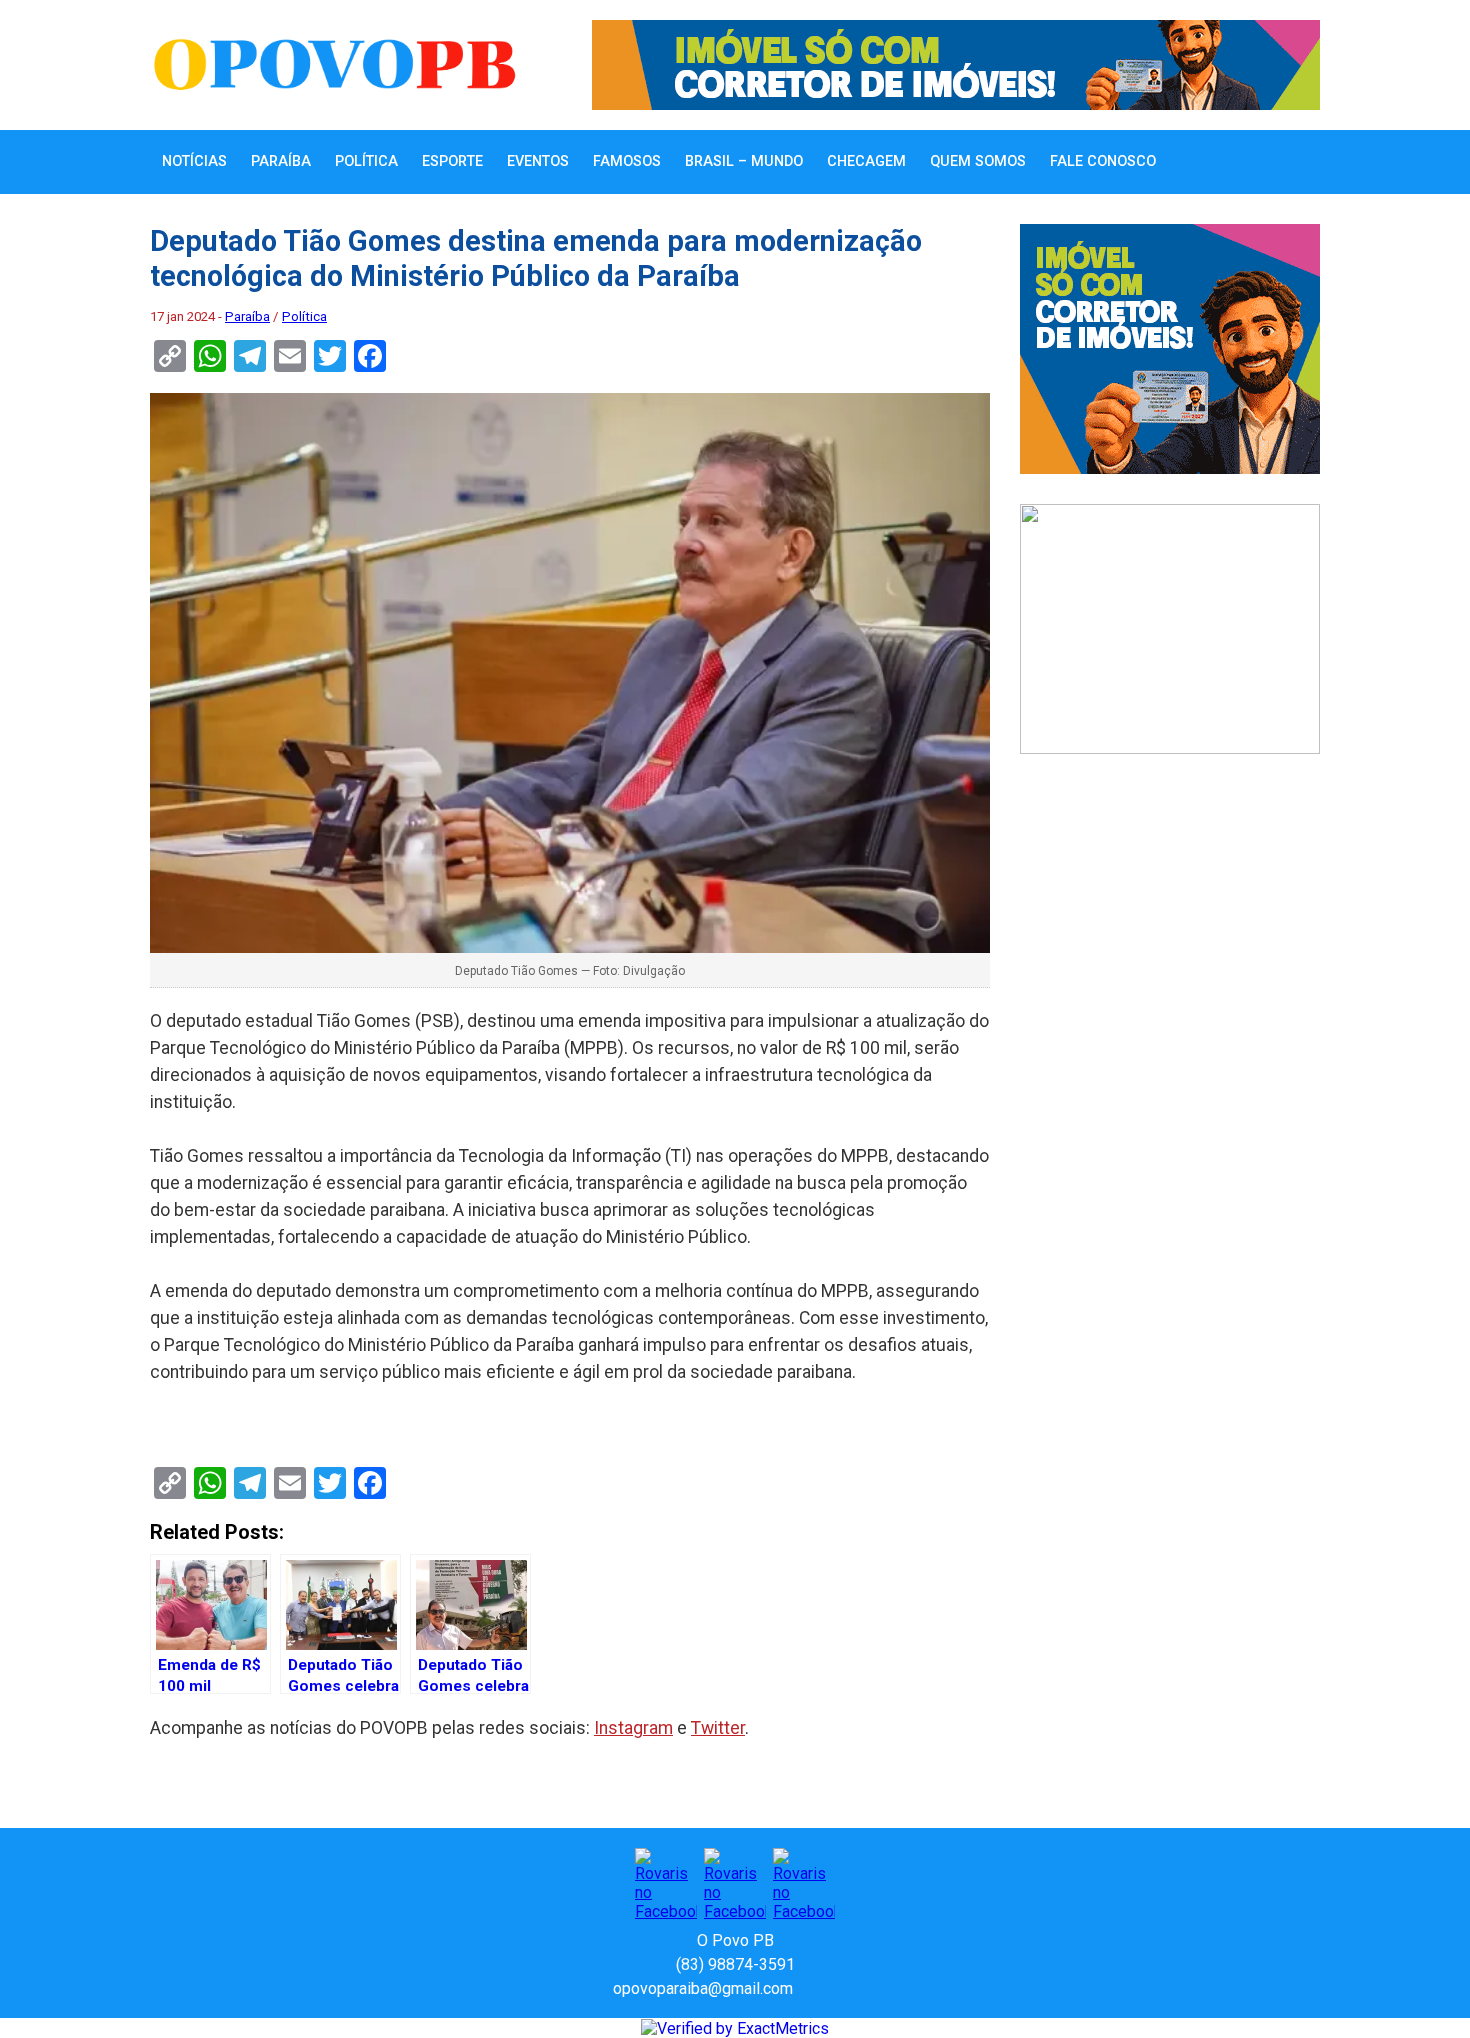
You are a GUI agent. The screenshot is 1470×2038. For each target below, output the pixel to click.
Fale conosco (1103, 161)
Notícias (194, 161)
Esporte (452, 161)
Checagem (866, 161)
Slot (811, 1988)
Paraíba (281, 161)
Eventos (538, 161)
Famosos (627, 161)
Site (843, 1988)
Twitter (718, 1728)
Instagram (633, 1728)
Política (366, 161)
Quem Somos (978, 161)
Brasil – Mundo (744, 161)
